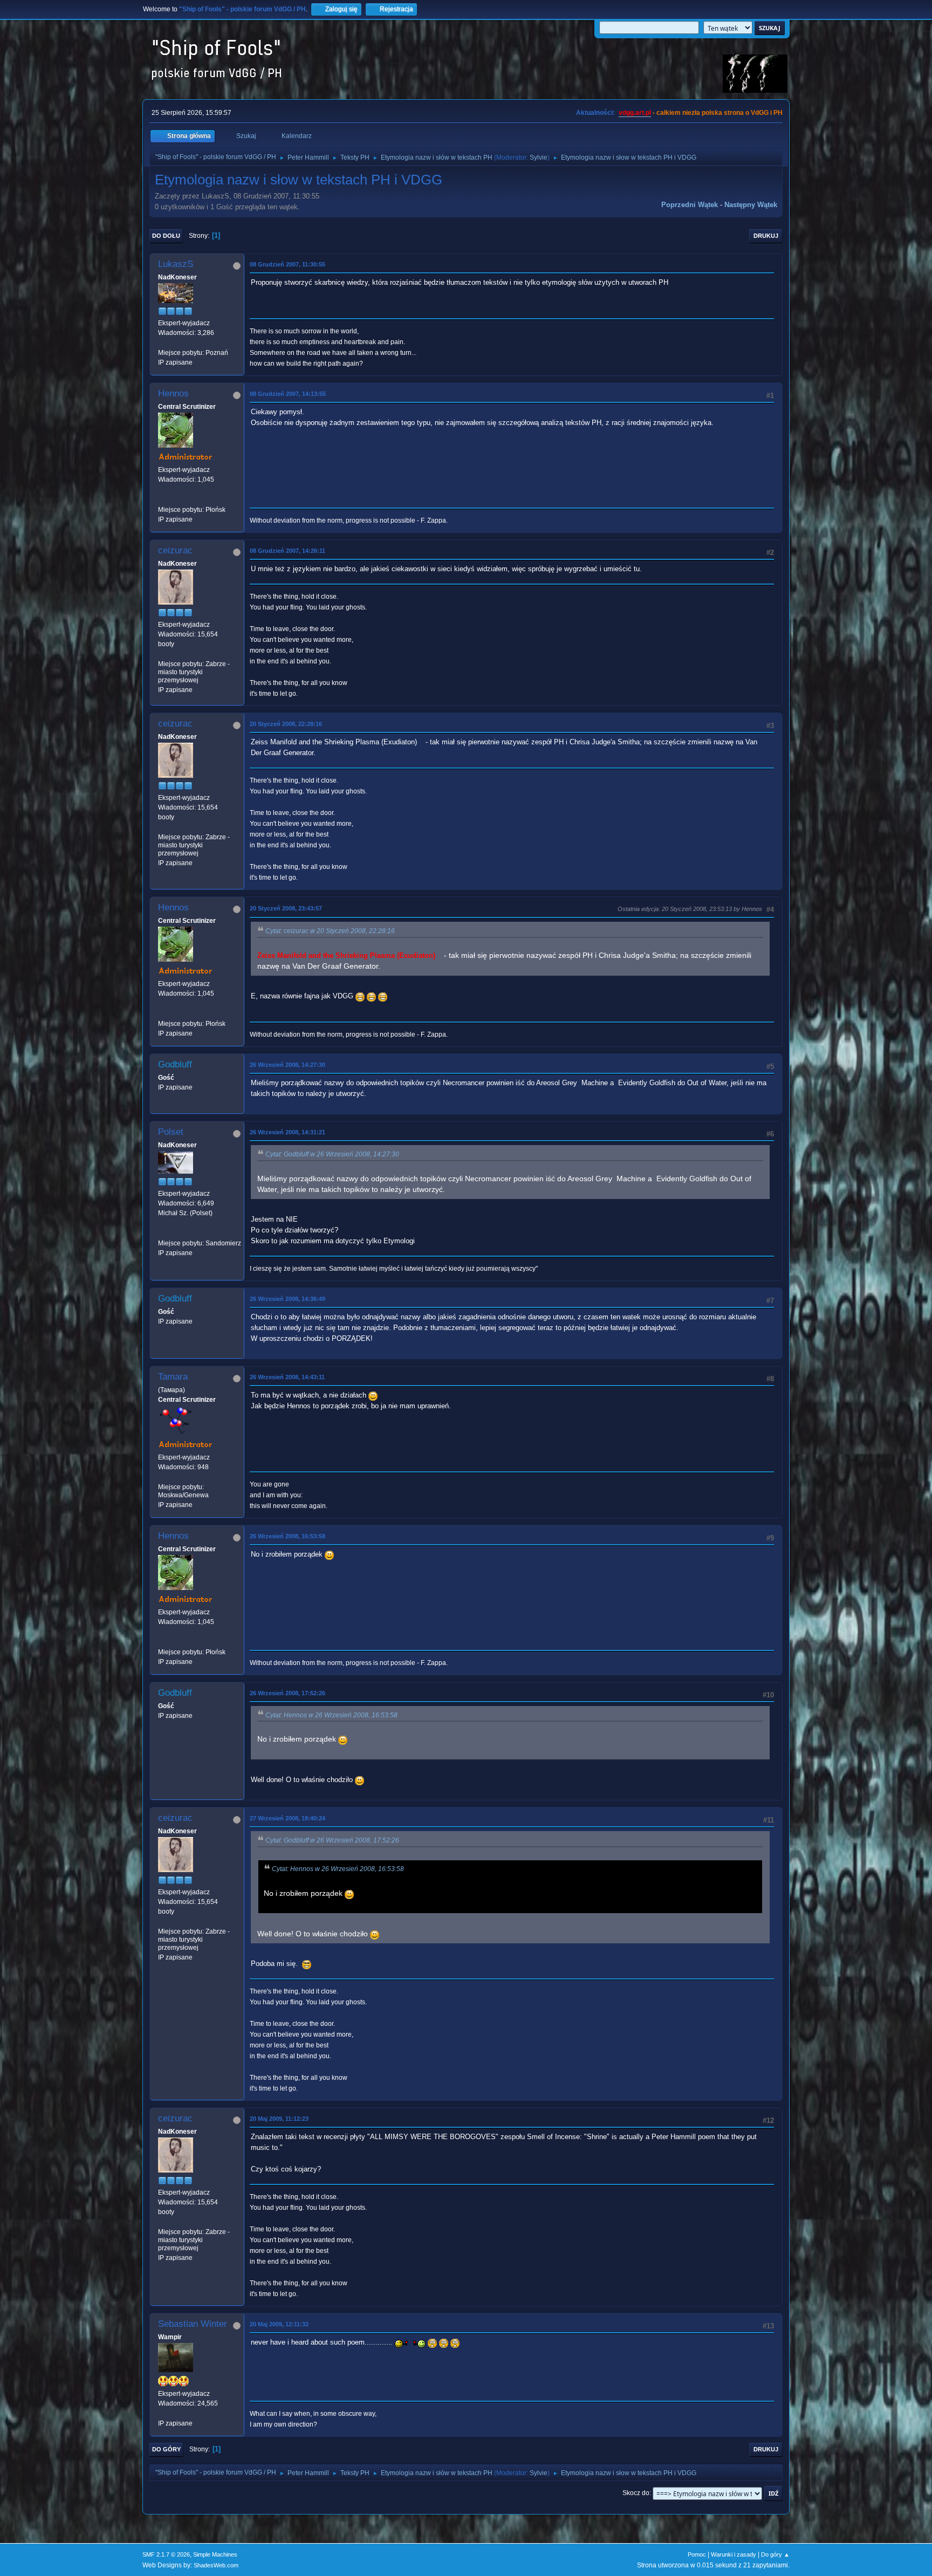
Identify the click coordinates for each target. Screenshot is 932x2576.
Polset (171, 1132)
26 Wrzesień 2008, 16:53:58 (287, 1536)
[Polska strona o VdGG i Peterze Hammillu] (162, 499)
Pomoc (697, 2554)
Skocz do (636, 2493)
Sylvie (539, 157)
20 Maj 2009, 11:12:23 (279, 2119)
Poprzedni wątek (690, 205)
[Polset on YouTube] (162, 1233)
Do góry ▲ (775, 2554)
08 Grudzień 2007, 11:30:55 (287, 264)
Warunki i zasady (734, 2554)
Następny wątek (751, 205)
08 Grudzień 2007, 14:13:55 (288, 394)
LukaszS (176, 264)
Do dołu (166, 236)
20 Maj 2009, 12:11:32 (279, 2324)
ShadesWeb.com (216, 2565)
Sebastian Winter (193, 2324)
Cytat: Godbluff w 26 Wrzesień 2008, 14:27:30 (332, 1154)
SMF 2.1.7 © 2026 (166, 2554)
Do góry (166, 2449)
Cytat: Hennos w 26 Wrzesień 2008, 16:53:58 (331, 1715)
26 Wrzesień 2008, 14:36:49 (287, 1299)
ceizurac (175, 550)
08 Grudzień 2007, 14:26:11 (287, 551)
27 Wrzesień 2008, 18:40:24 (287, 1818)
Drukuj (766, 236)
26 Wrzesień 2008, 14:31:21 (287, 1132)
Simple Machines (215, 2554)
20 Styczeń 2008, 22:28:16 (286, 724)
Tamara (173, 1377)
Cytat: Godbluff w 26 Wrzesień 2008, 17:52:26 (332, 1840)
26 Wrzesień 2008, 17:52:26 (287, 1693)
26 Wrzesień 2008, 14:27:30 (287, 1065)
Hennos (173, 393)
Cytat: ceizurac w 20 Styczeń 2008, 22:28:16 (330, 931)
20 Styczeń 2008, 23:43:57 (286, 908)
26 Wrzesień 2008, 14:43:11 (287, 1377)
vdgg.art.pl (635, 113)
